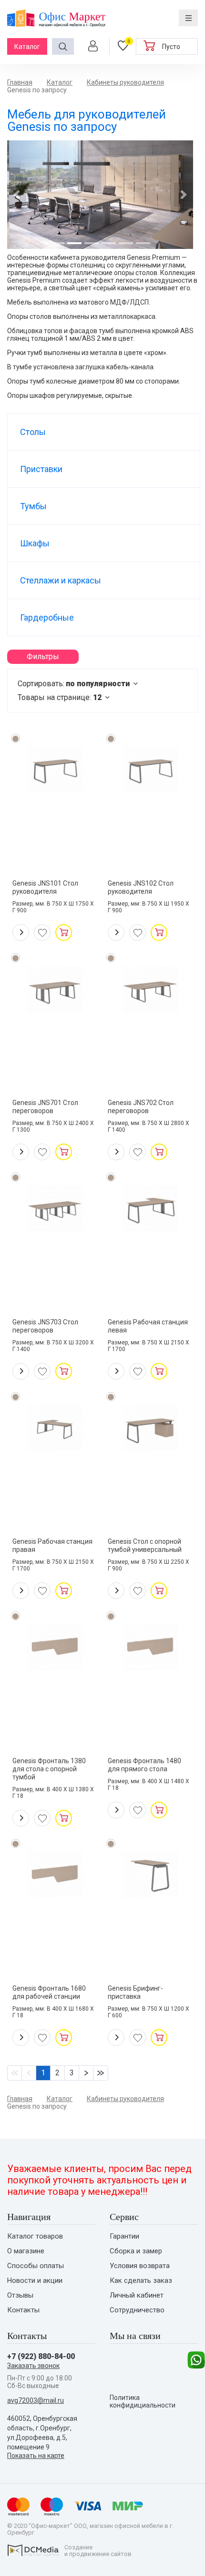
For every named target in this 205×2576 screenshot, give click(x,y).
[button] (17, 195)
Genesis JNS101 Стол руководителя (45, 887)
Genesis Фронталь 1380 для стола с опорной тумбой (49, 1769)
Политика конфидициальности (143, 2401)
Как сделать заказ (141, 2281)
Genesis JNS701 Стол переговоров (45, 1107)
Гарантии (124, 2236)
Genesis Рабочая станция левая (148, 1326)
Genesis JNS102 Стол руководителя (141, 887)
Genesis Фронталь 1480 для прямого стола (144, 1765)
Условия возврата (140, 2266)
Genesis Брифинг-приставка (135, 1992)
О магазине (26, 2251)
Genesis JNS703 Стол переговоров (45, 1326)
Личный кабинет (137, 2295)
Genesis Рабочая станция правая (52, 1545)
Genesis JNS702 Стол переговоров (141, 1107)
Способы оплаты (36, 2266)
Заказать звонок (33, 2366)
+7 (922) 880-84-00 (41, 2356)
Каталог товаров (35, 2236)
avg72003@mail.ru (36, 2400)
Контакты (23, 2310)
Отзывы (20, 2295)
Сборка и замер (136, 2251)
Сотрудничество (137, 2310)
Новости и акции (35, 2281)
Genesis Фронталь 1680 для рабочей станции (49, 1992)
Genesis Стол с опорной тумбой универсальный (145, 1545)
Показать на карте (36, 2456)
